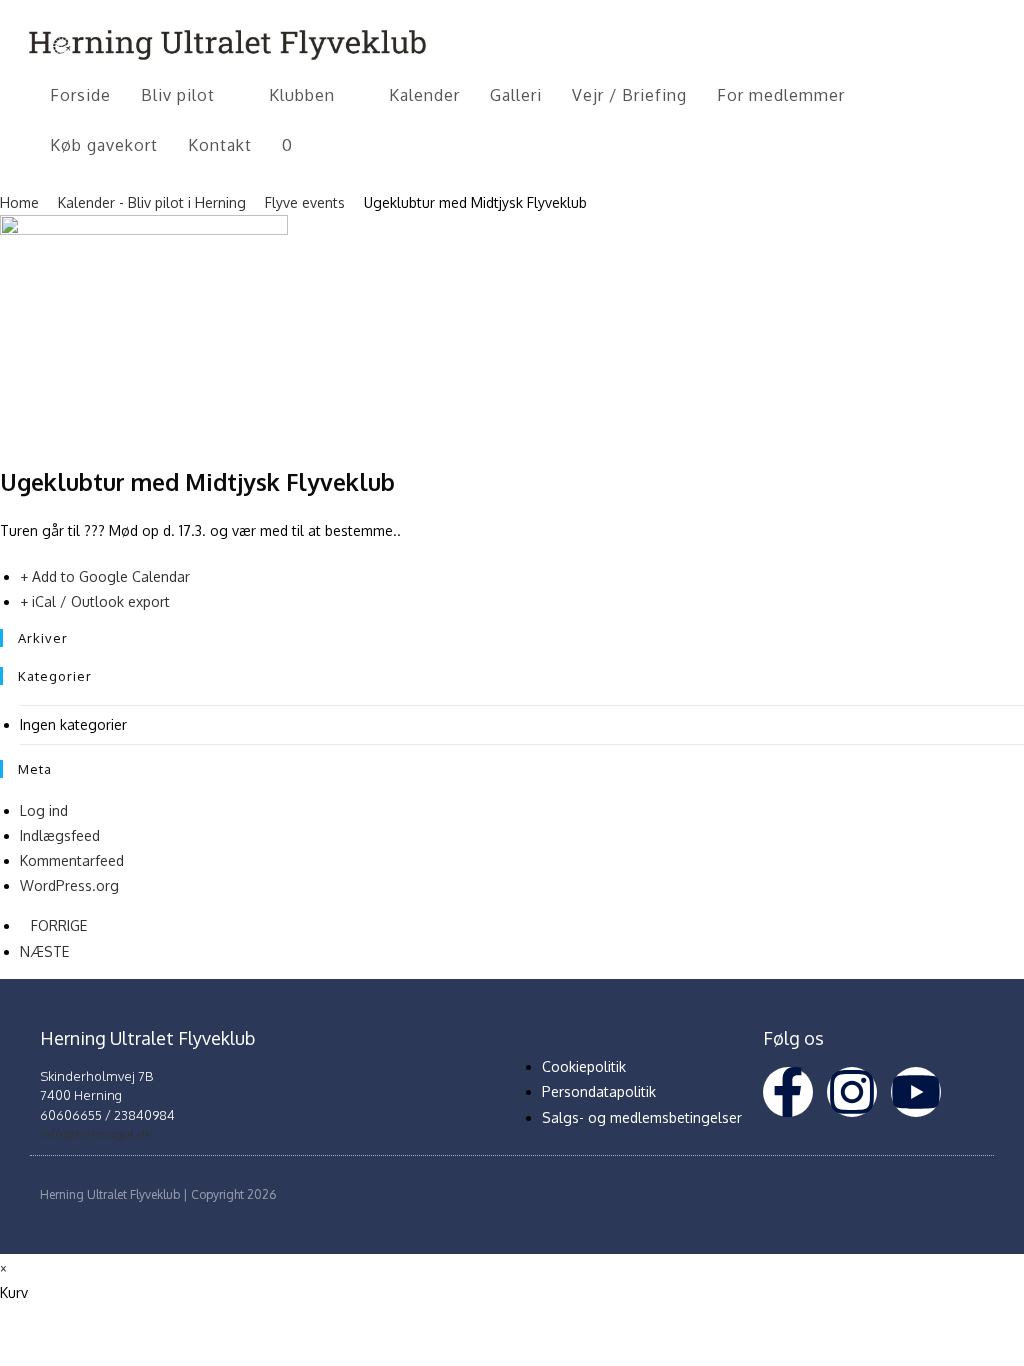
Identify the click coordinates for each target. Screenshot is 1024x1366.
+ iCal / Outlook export (95, 601)
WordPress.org (69, 885)
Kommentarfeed (72, 860)
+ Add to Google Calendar (105, 576)
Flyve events (305, 202)
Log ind (44, 810)
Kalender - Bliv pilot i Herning (152, 202)
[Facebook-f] (788, 1092)
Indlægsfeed (60, 835)
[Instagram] (852, 1092)
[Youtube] (916, 1092)
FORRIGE (59, 925)
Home (21, 202)
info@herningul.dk (95, 1134)
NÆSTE (44, 951)
